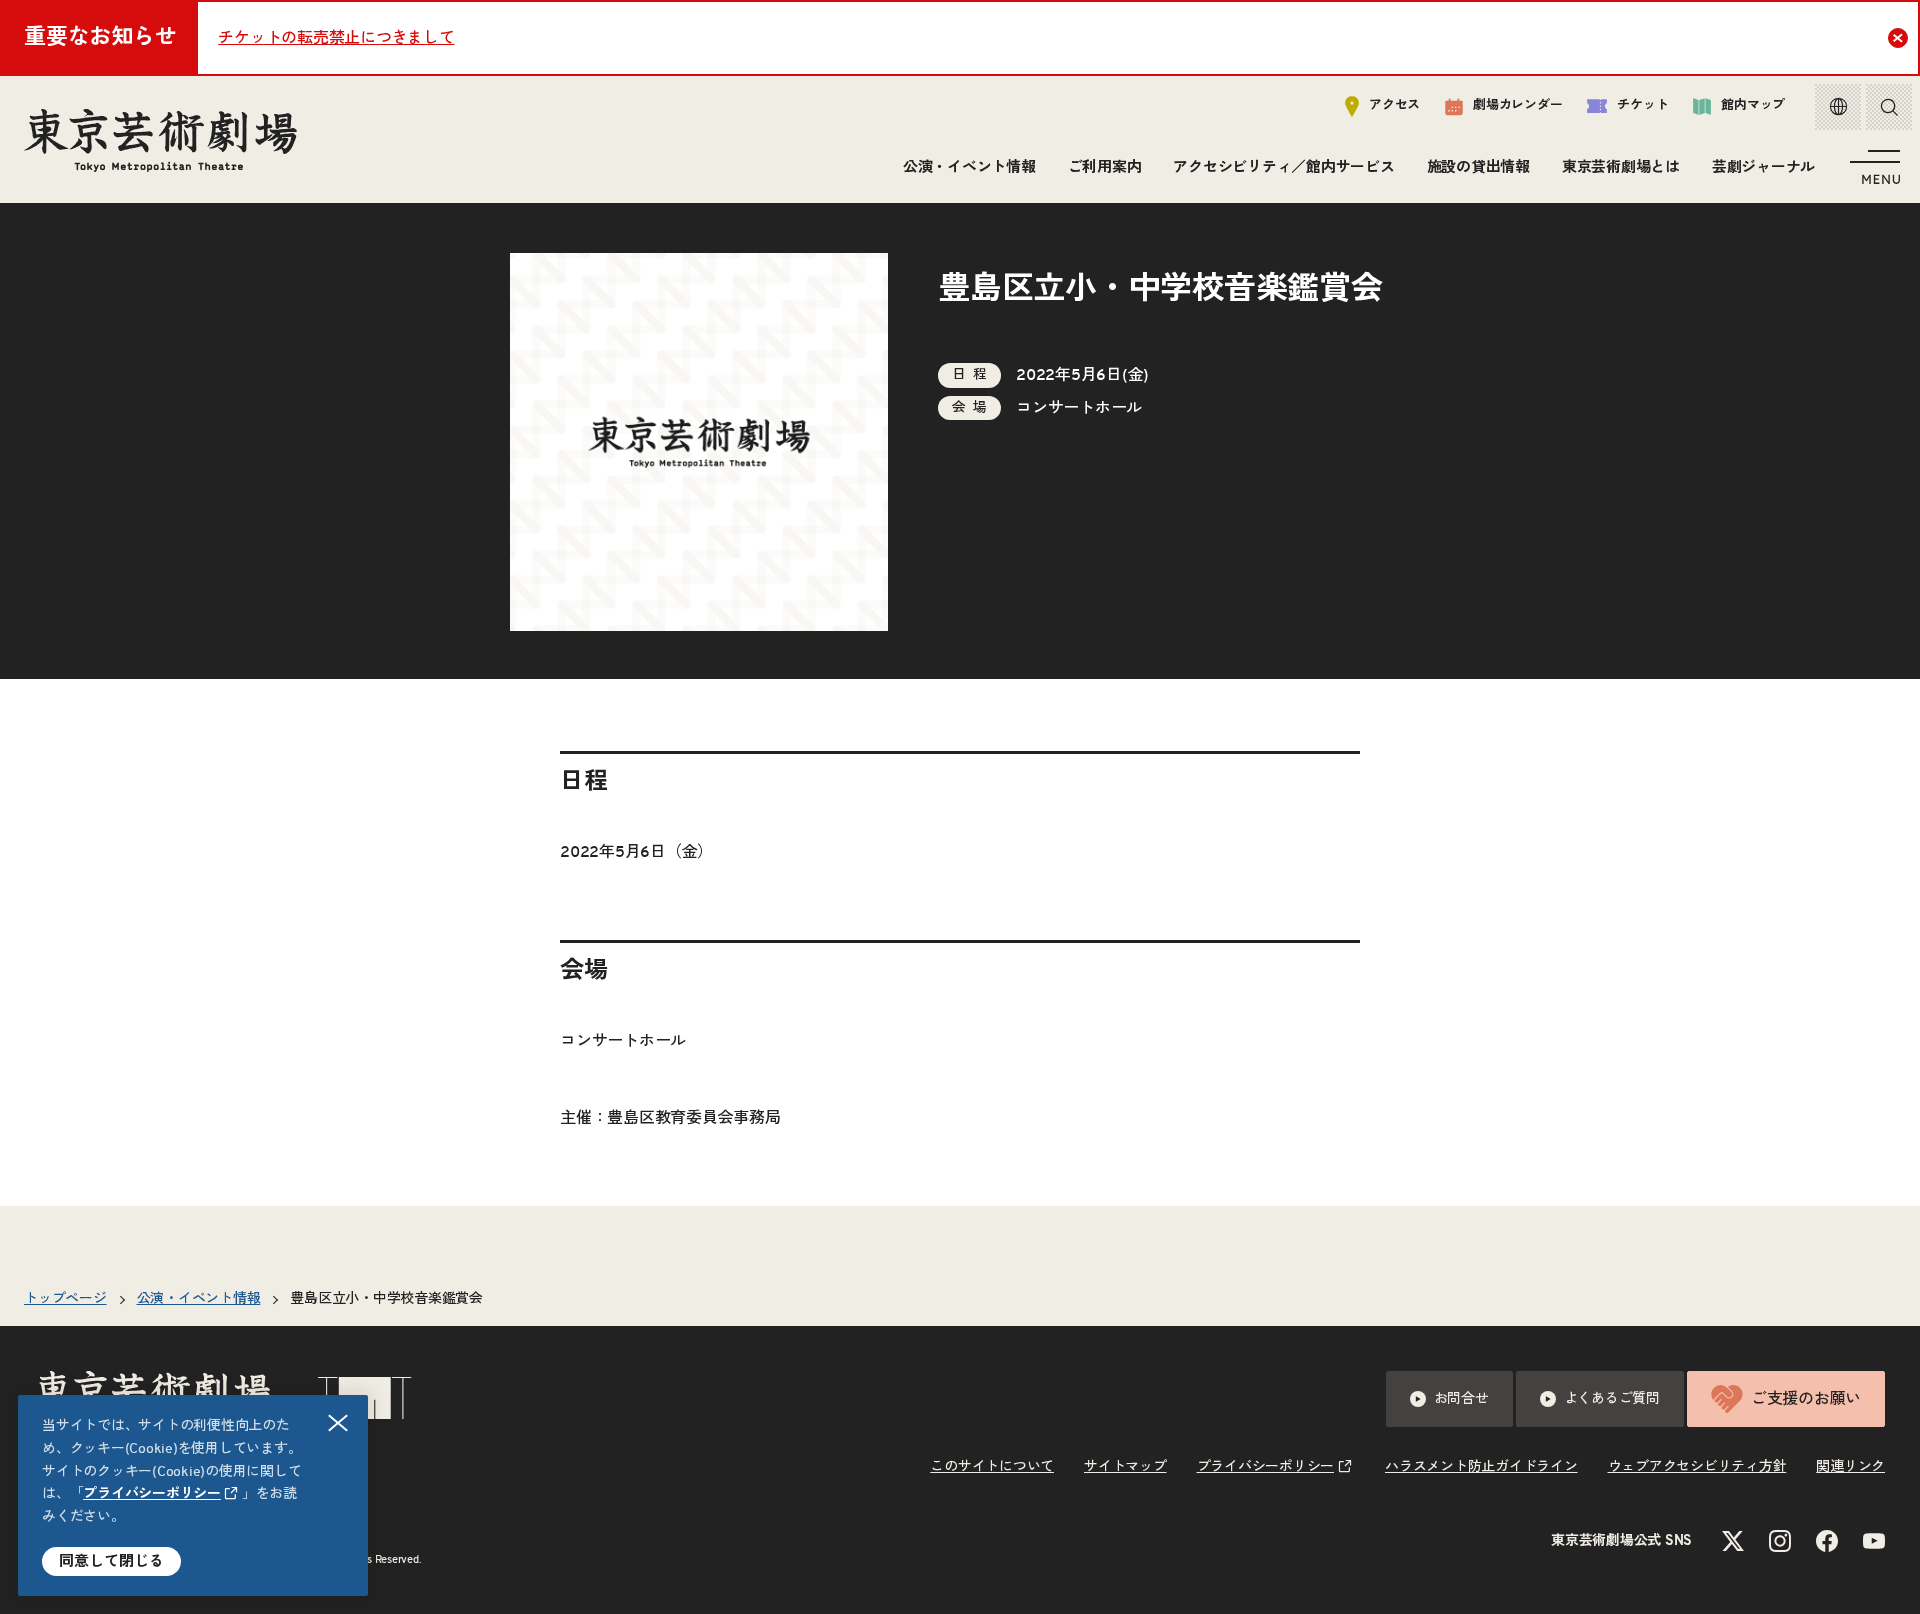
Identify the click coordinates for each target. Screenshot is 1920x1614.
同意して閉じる (111, 1561)
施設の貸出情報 (1478, 167)
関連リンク (1850, 1467)
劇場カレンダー (1517, 105)
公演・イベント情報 (969, 167)
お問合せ (1461, 1399)
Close (1898, 38)
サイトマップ (1125, 1467)
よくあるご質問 (1612, 1399)
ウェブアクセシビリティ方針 (1697, 1467)
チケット (1642, 105)
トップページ (65, 1299)
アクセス (1394, 105)
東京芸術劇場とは (1621, 167)
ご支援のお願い (1806, 1399)
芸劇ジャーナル (1763, 167)
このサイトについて (992, 1467)
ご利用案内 (1105, 167)
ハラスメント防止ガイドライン (1481, 1467)
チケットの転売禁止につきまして (336, 38)
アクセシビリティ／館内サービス (1283, 167)
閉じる (338, 1423)
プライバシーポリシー (152, 1494)
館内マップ (1753, 105)
